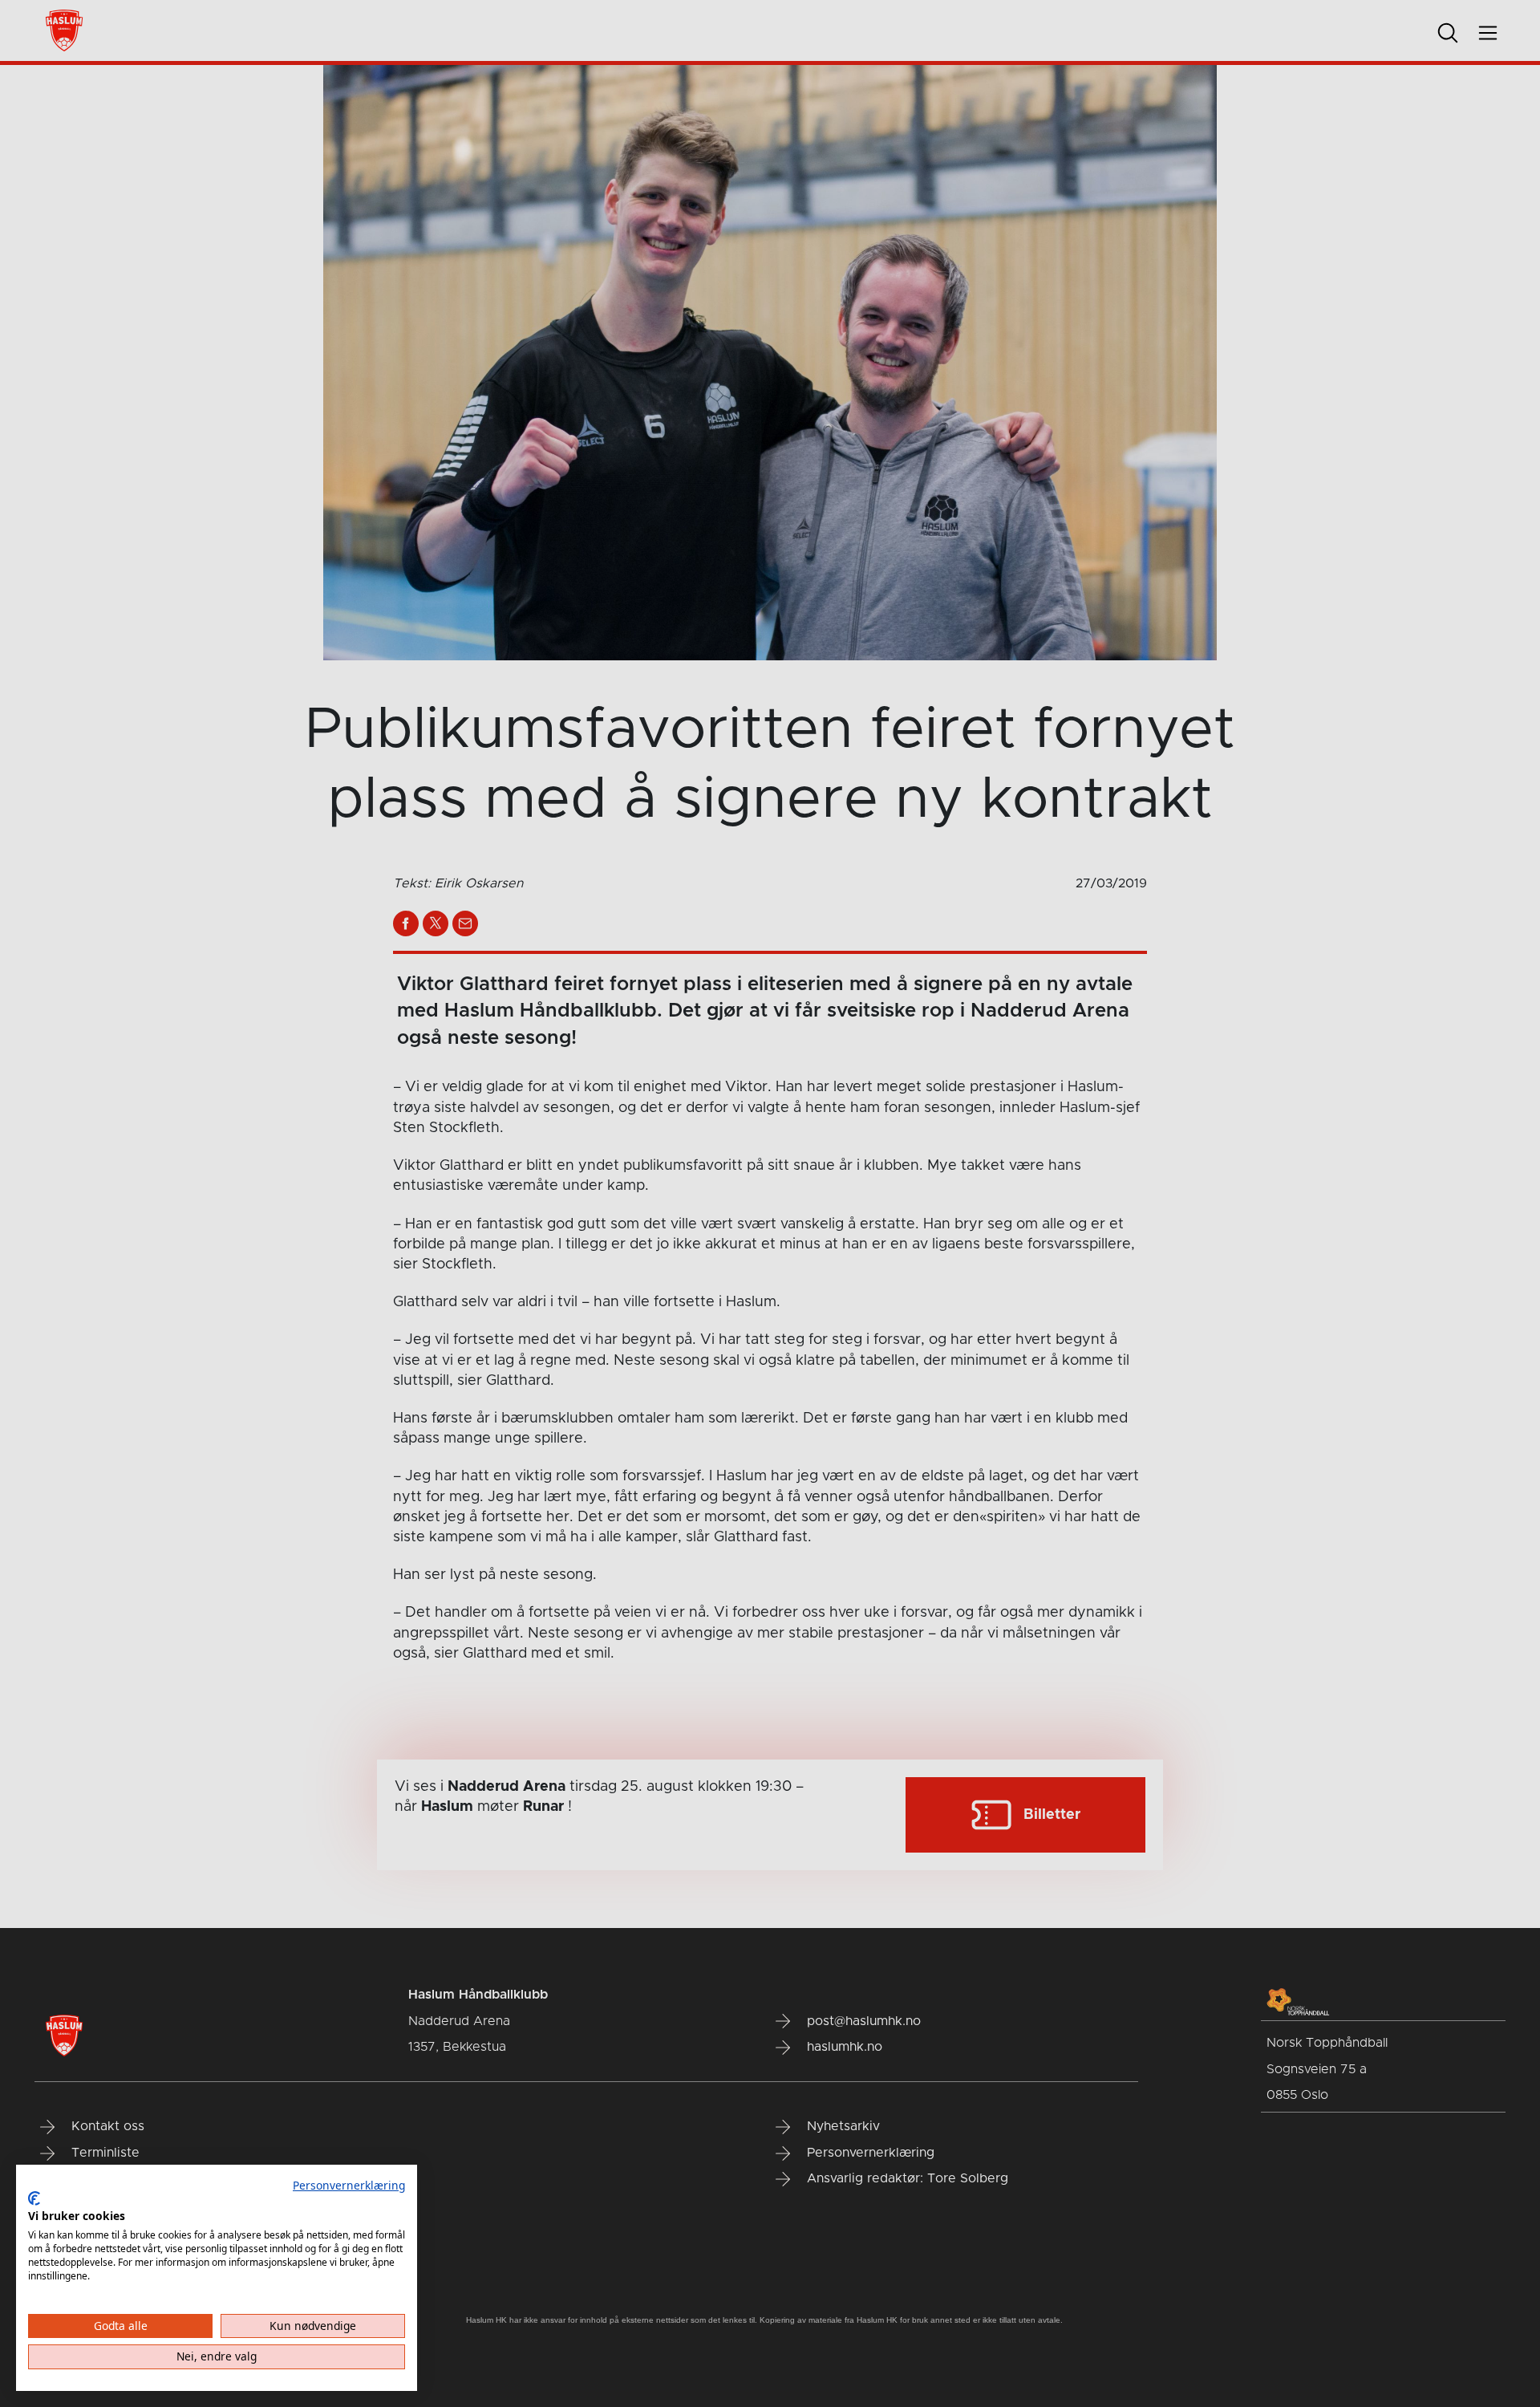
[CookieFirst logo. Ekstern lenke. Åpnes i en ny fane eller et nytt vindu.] (34, 2198)
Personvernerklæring (349, 2185)
